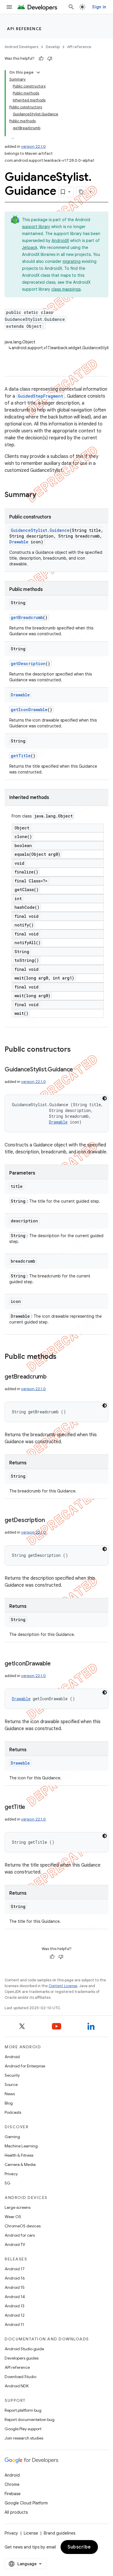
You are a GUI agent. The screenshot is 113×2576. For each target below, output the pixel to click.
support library (36, 227)
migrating (72, 261)
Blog (9, 2103)
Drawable (19, 542)
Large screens (18, 2207)
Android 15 (15, 2287)
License (31, 2533)
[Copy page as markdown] (81, 192)
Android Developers (21, 47)
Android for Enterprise (25, 2066)
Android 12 (15, 2315)
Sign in (99, 7)
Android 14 (15, 2297)
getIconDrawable (29, 710)
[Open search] (71, 7)
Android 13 (14, 2306)
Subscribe (79, 2547)
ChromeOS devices (23, 2226)
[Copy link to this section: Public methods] (62, 1357)
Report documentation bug (30, 2420)
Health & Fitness (19, 2155)
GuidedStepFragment (40, 396)
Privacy (11, 2174)
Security (12, 2075)
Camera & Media (20, 2164)
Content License (63, 1986)
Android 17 (15, 2269)
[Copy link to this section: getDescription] (51, 1521)
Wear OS (13, 2217)
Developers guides (22, 2358)
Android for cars (20, 2235)
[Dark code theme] (105, 1098)
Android (12, 2057)
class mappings (66, 289)
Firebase (13, 2494)
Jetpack (30, 247)
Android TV (15, 2244)
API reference (24, 29)
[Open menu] (9, 7)
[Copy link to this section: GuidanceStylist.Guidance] (79, 1070)
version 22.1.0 (33, 146)
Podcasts (13, 2112)
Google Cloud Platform (26, 2503)
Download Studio (20, 2377)
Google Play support (23, 2429)
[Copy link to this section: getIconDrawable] (56, 1664)
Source (11, 2085)
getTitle (21, 756)
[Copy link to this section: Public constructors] (76, 1050)
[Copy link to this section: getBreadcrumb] (52, 1377)
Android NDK (17, 2386)
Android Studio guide (24, 2349)
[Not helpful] (50, 59)
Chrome (12, 2484)
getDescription (28, 663)
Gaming (12, 2137)
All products (16, 2512)
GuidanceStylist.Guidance (40, 530)
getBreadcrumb (27, 617)
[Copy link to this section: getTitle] (31, 1807)
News (10, 2094)
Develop (53, 47)
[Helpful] (41, 59)
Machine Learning (21, 2146)
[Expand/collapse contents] (38, 72)
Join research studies (24, 2438)
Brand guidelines (60, 2533)
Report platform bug (23, 2410)
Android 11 (14, 2324)
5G (8, 2183)
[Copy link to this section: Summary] (42, 495)
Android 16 (15, 2278)
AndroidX (60, 241)
